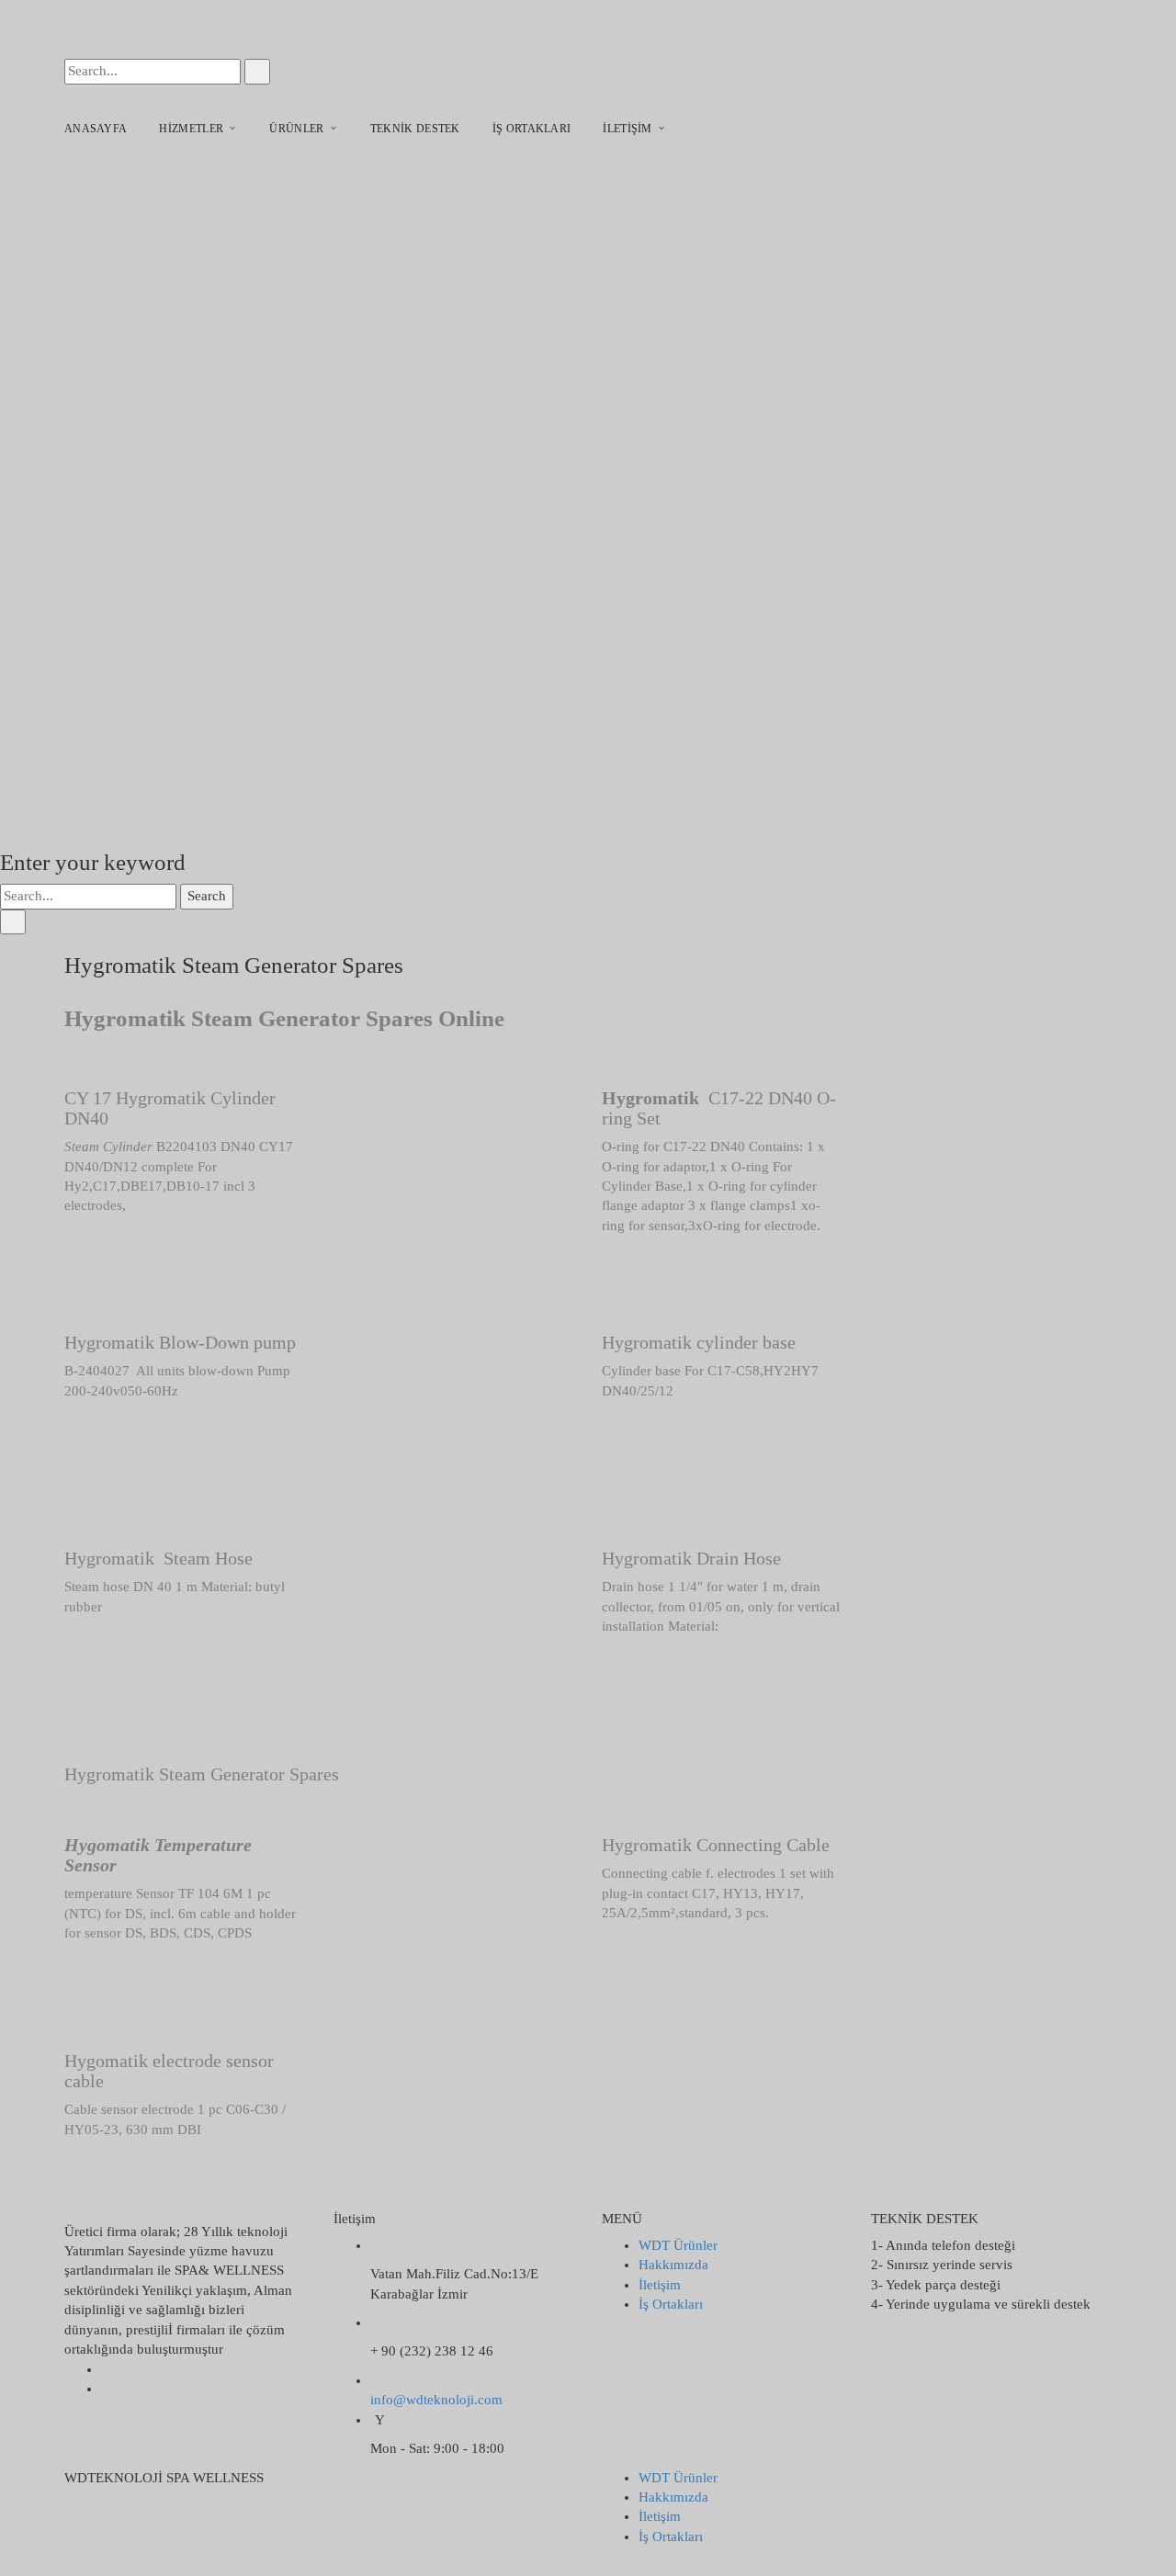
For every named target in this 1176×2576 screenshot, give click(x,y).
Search (207, 896)
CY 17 (88, 1098)
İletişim (660, 2285)
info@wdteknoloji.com (436, 2400)
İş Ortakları (671, 2304)
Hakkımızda (673, 2265)
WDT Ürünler (678, 2245)
